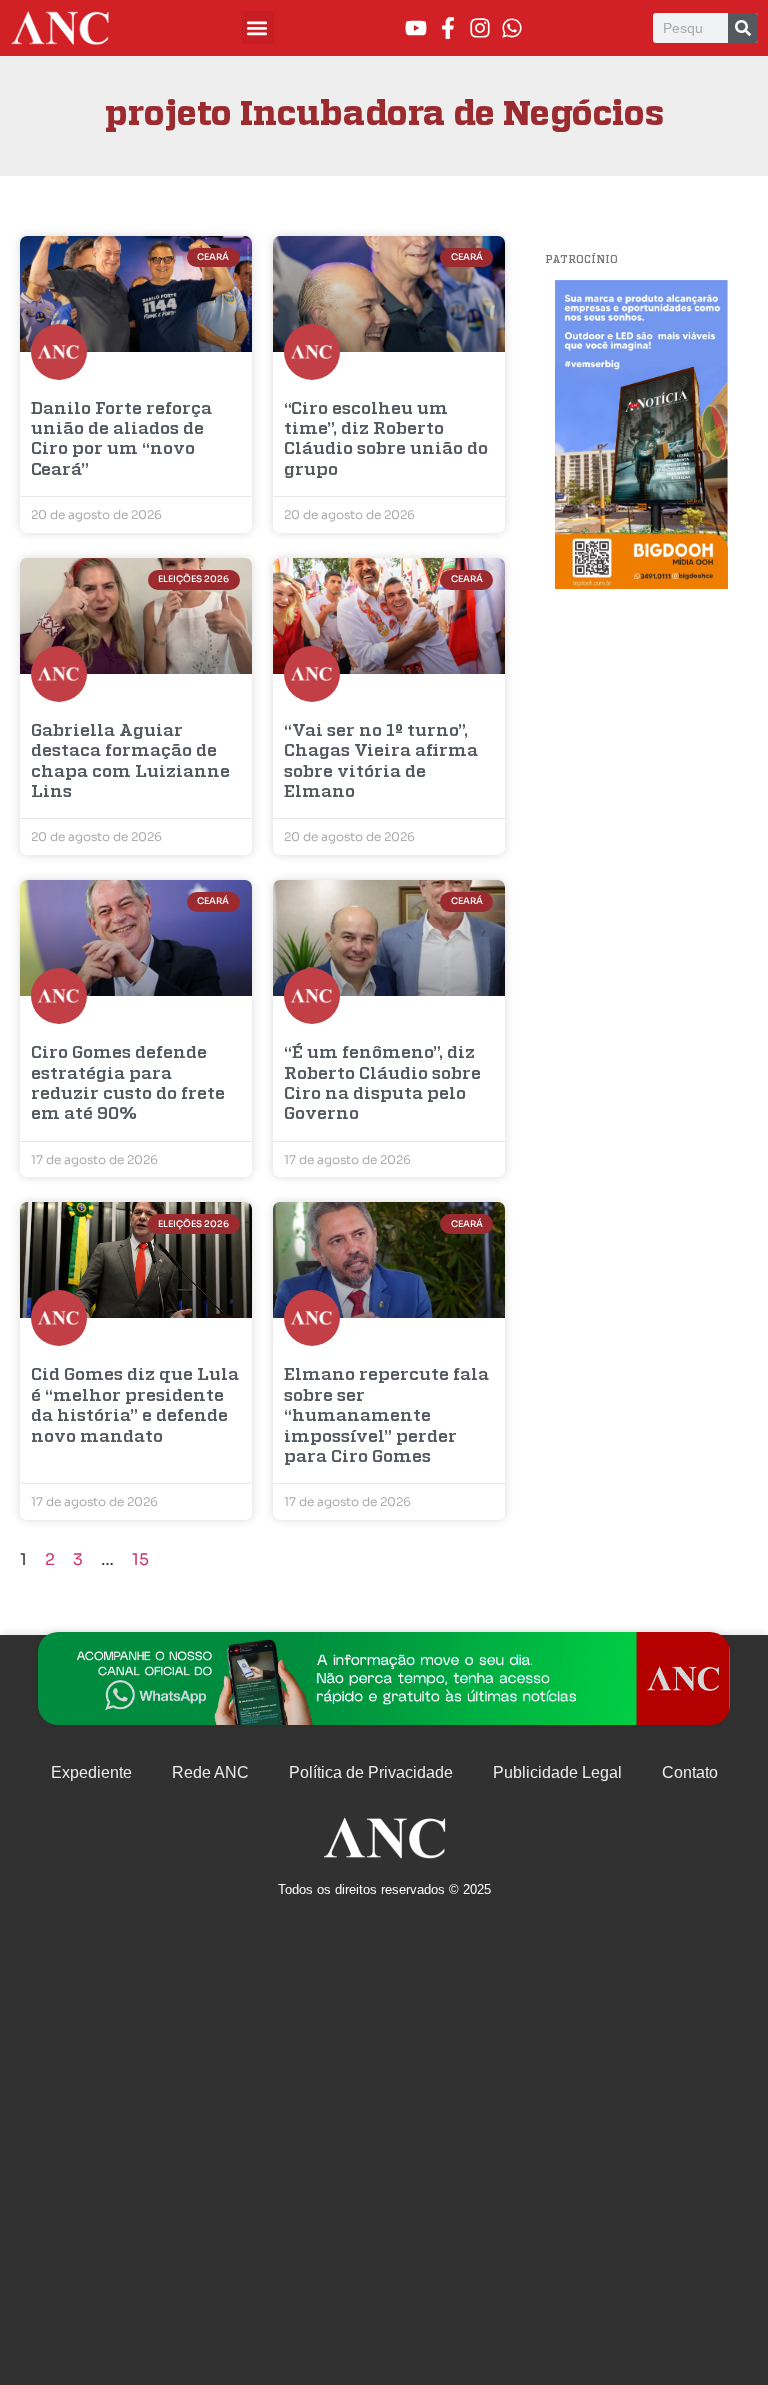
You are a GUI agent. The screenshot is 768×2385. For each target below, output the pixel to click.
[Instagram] (480, 28)
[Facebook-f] (448, 28)
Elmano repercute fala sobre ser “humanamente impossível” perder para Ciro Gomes (386, 1416)
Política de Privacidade (371, 1772)
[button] (257, 27)
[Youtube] (416, 28)
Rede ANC (210, 1772)
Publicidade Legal (557, 1772)
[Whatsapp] (512, 28)
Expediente (91, 1772)
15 (140, 1559)
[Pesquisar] (743, 28)
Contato (690, 1772)
